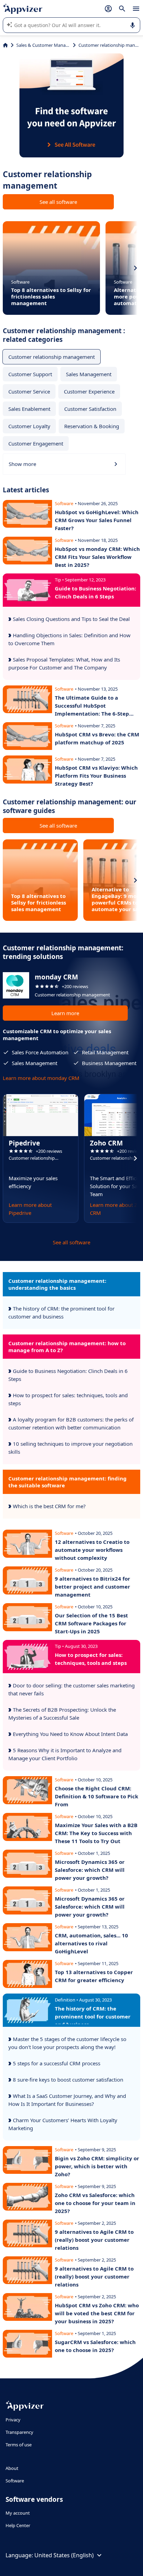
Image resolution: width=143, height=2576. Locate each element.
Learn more (65, 1013)
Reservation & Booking (92, 426)
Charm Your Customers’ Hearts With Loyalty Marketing (63, 2124)
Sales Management (89, 374)
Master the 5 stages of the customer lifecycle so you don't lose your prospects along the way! (67, 2043)
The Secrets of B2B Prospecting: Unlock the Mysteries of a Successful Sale (62, 1714)
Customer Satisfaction (90, 409)
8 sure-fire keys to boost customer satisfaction (67, 2080)
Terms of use (19, 2445)
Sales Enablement (29, 409)
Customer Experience (89, 391)
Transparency (19, 2432)
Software (15, 2481)
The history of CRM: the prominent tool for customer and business (61, 1312)
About (12, 2468)
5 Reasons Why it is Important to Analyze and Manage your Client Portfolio (65, 1754)
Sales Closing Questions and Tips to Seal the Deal (71, 619)
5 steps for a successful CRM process (56, 2063)
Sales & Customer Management (43, 45)
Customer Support (30, 374)
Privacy (13, 2420)
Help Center (18, 2525)
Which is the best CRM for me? (49, 1506)
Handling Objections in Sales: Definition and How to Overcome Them (69, 639)
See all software (58, 202)
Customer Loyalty (29, 426)
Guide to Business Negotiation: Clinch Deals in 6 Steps (68, 1375)
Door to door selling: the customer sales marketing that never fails (71, 1689)
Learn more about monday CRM (41, 1078)
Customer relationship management (52, 357)
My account (18, 2513)
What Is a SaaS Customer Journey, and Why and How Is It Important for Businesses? (67, 2100)
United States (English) (64, 2555)
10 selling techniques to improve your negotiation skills (70, 1448)
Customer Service (29, 391)
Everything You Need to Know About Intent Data (70, 1734)
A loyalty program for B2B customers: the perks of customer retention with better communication (71, 1423)
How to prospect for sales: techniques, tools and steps (68, 1399)
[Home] (5, 45)
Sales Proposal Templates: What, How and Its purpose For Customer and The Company (64, 663)
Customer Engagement (36, 443)
